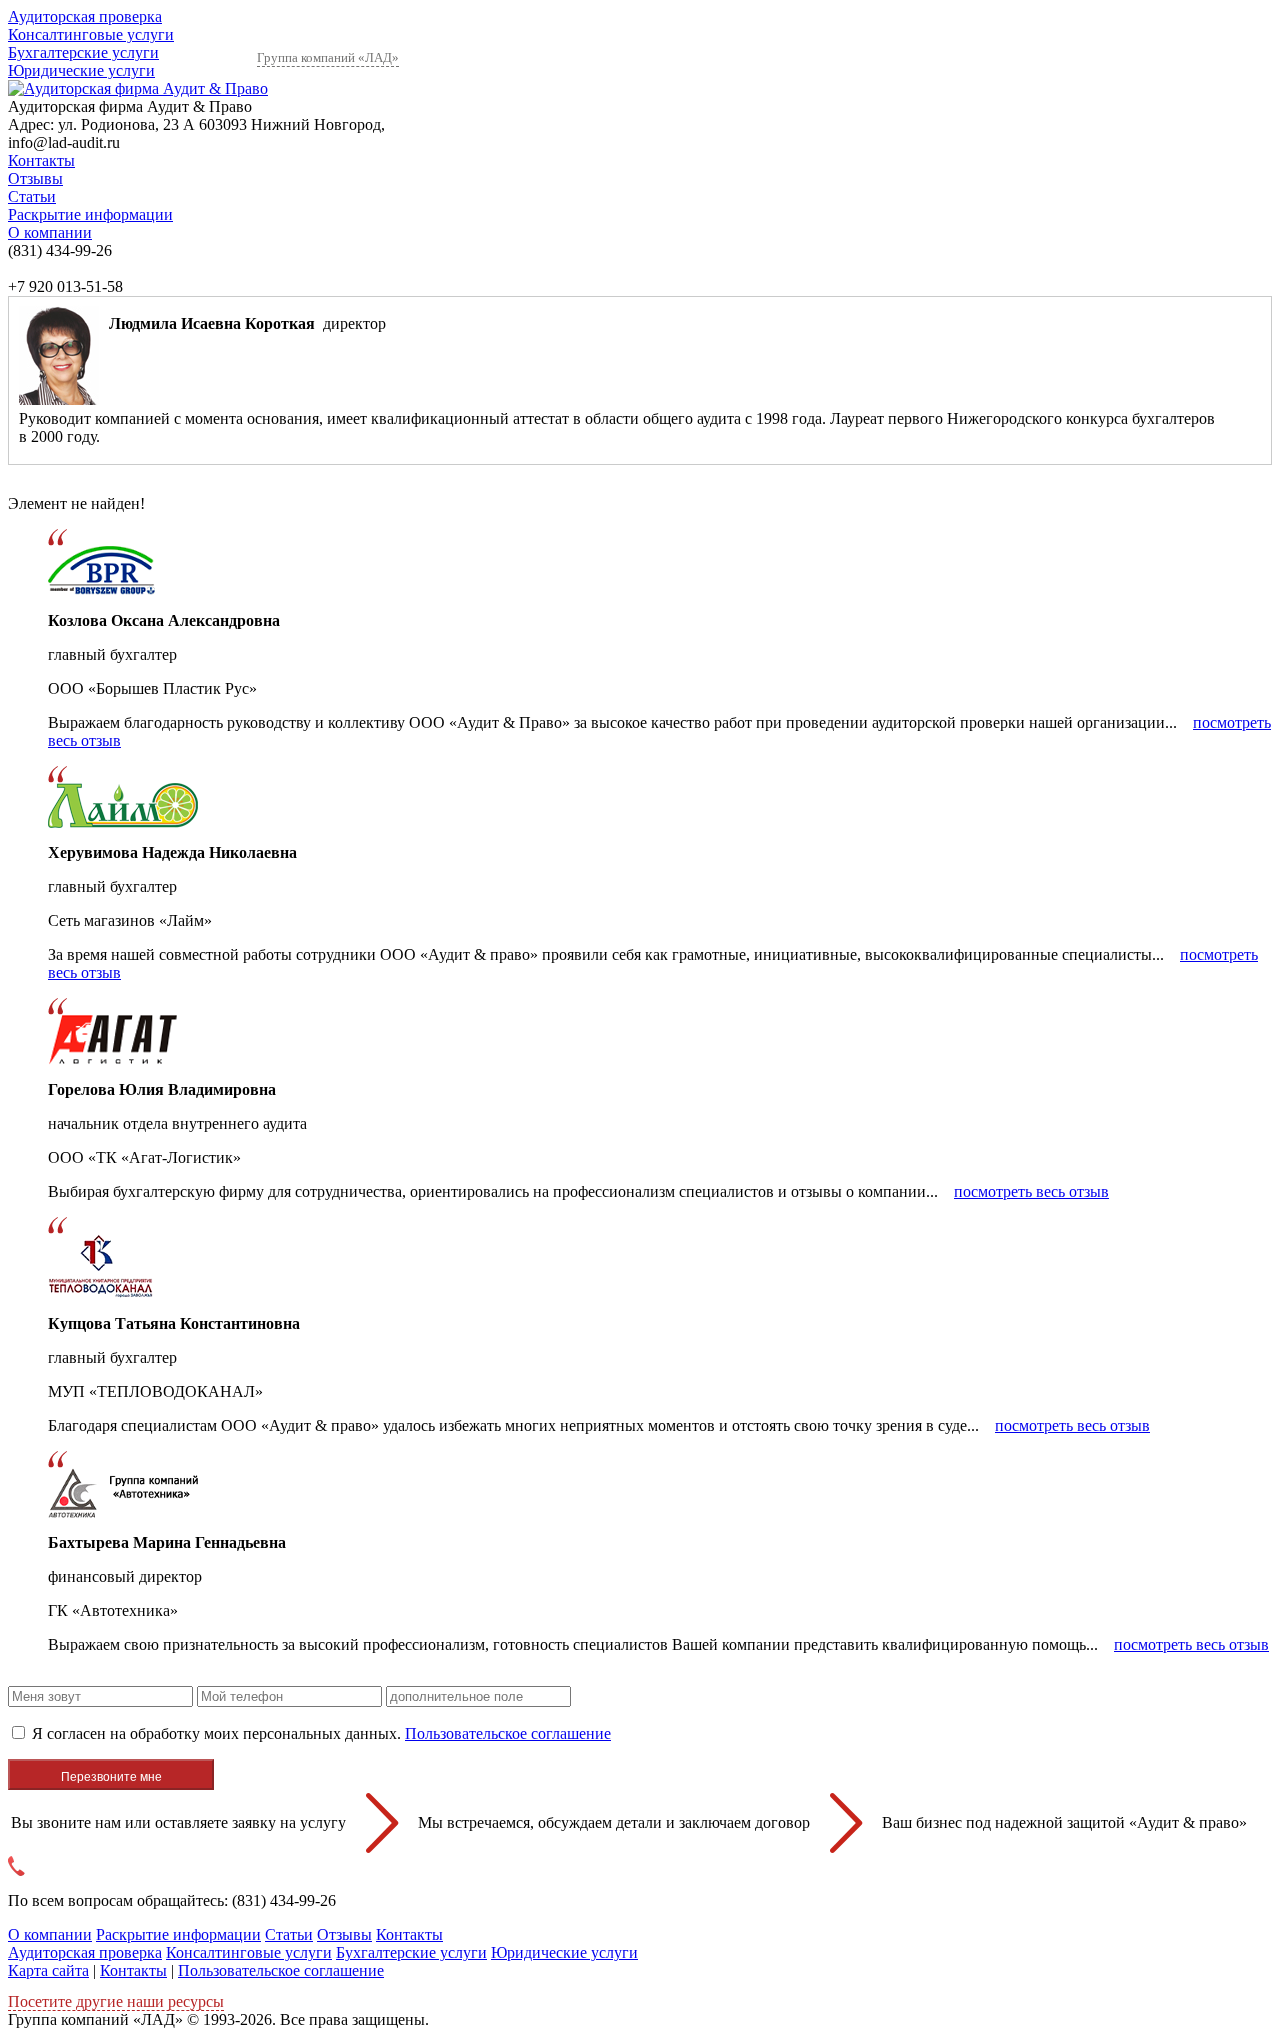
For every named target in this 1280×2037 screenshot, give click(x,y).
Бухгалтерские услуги (83, 52)
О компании (50, 232)
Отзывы (35, 178)
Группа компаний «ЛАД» (328, 57)
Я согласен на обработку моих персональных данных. (321, 1733)
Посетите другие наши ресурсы (116, 2001)
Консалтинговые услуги (91, 34)
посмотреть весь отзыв (1031, 1191)
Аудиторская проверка (85, 16)
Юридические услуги (81, 70)
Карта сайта (48, 1970)
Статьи (32, 196)
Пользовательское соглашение (508, 1733)
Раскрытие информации (90, 214)
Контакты (41, 160)
